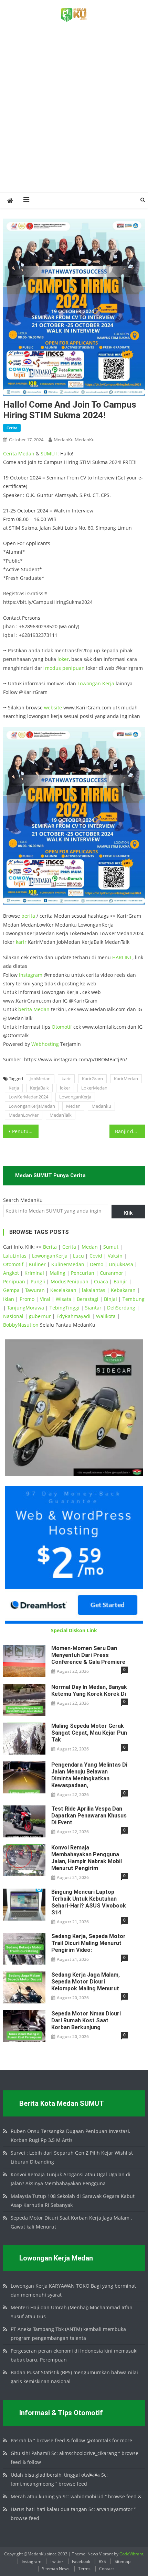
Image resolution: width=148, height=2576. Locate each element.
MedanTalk (61, 1115)
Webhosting (45, 1044)
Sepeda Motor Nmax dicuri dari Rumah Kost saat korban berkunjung (86, 2020)
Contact (107, 2569)
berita (28, 916)
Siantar (93, 1308)
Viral (45, 1299)
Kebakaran (123, 1290)
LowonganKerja (75, 1097)
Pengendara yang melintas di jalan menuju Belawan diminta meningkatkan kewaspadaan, (89, 1775)
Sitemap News (56, 2569)
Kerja (108, 683)
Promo (27, 1299)
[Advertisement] (74, 115)
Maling (57, 1273)
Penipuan (14, 1281)
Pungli (38, 1281)
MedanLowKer (24, 1115)
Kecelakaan (63, 1290)
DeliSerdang (121, 1308)
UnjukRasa (121, 1264)
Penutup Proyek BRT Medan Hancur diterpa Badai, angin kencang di (25, 1131)
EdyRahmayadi (73, 1316)
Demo (97, 1264)
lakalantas (94, 1290)
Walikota (106, 1316)
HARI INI (122, 957)
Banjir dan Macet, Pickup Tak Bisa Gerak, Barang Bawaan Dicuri (130, 1131)
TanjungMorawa (26, 1308)
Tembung (134, 1299)
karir (21, 942)
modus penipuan (65, 668)
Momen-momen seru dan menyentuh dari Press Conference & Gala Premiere (88, 1655)
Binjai (110, 1299)
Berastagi (88, 1299)
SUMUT (49, 454)
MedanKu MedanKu (74, 440)
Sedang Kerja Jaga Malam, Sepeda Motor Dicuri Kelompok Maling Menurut (86, 1982)
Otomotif (62, 1027)
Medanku (101, 1106)
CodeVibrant (131, 2554)
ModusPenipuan (70, 1281)
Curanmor (112, 1273)
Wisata (64, 1299)
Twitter (57, 2561)
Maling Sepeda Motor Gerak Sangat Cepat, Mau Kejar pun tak (89, 1733)
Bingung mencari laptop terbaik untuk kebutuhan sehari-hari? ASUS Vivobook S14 (89, 1902)
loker (63, 659)
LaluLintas (15, 1256)
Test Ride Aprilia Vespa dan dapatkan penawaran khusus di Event (89, 1816)
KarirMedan (126, 1079)
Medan (26, 454)
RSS (102, 2561)
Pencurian (83, 1273)
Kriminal (34, 1273)
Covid (96, 1256)
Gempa (11, 1290)
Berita (50, 1247)
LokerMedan (94, 1088)
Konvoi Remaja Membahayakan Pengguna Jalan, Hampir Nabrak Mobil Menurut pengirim (87, 1858)
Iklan (9, 1299)
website (53, 707)
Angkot (11, 1273)
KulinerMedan (68, 1264)
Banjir (120, 1281)
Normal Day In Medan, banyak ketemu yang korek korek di (89, 1690)
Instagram (31, 975)
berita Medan (34, 1009)
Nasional (13, 1316)
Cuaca (101, 1281)
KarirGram (92, 1079)
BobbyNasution (21, 1325)
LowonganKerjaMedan (32, 1106)
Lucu (78, 1256)
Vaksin (115, 1256)
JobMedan (40, 1079)
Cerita (12, 428)
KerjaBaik (39, 1088)
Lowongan (90, 683)
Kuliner (37, 1264)
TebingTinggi (65, 1308)
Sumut (111, 1247)
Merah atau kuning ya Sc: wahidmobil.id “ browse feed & (76, 2496)
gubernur (40, 1316)
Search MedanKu (23, 1200)
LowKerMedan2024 (28, 1097)
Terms (84, 2569)
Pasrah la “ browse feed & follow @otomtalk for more (71, 2440)
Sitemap (123, 2561)
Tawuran (35, 1290)
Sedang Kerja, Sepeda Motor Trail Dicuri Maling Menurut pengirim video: (88, 1943)
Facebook (81, 2561)
